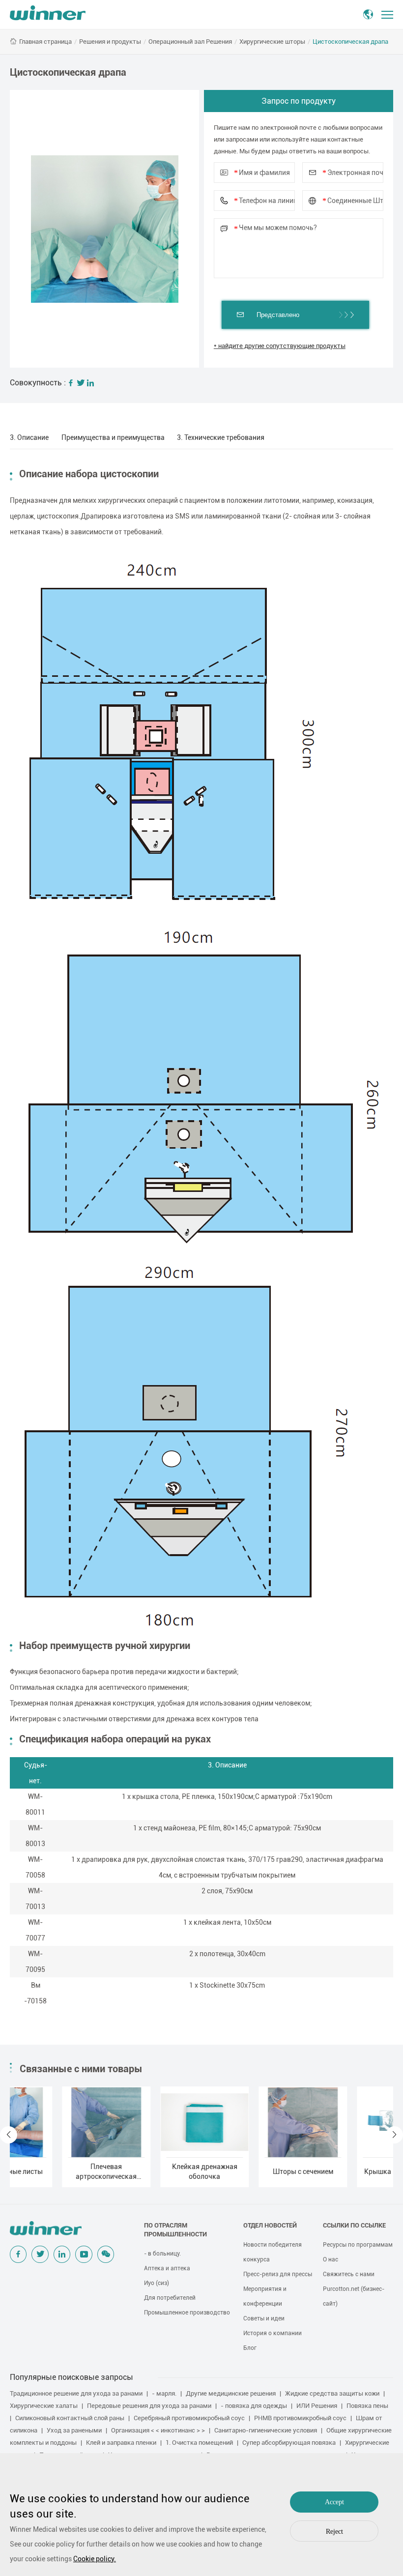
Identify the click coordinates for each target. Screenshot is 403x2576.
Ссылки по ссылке (354, 2225)
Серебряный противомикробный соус (189, 2418)
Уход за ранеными (74, 2430)
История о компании (273, 2333)
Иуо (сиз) (157, 2283)
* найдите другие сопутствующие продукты (280, 346)
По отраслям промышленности (175, 2230)
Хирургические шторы (272, 42)
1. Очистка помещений (199, 2443)
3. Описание (29, 437)
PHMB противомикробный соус (300, 2418)
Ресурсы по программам (358, 2245)
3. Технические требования (221, 437)
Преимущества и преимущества (113, 437)
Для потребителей (170, 2298)
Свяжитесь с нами (349, 2274)
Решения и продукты (110, 42)
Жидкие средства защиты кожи (332, 2393)
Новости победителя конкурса (273, 2252)
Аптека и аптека (167, 2268)
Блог (250, 2348)
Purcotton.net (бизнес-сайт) (354, 2296)
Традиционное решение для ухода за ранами (76, 2393)
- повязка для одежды (254, 2406)
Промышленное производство (187, 2313)
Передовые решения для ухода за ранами (149, 2406)
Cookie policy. (95, 2559)
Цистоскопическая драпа (350, 42)
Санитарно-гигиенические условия (266, 2430)
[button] (9, 2135)
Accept (334, 2502)
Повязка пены (367, 2406)
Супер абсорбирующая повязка (289, 2443)
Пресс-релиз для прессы (278, 2274)
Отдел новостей (270, 2225)
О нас (331, 2259)
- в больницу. (162, 2254)
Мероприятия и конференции (265, 2296)
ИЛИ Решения (317, 2406)
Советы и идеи (264, 2318)
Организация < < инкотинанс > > (158, 2430)
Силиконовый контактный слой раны (70, 2418)
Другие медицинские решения (231, 2393)
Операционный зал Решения (190, 42)
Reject (334, 2532)
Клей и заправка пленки (121, 2443)
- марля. (164, 2393)
